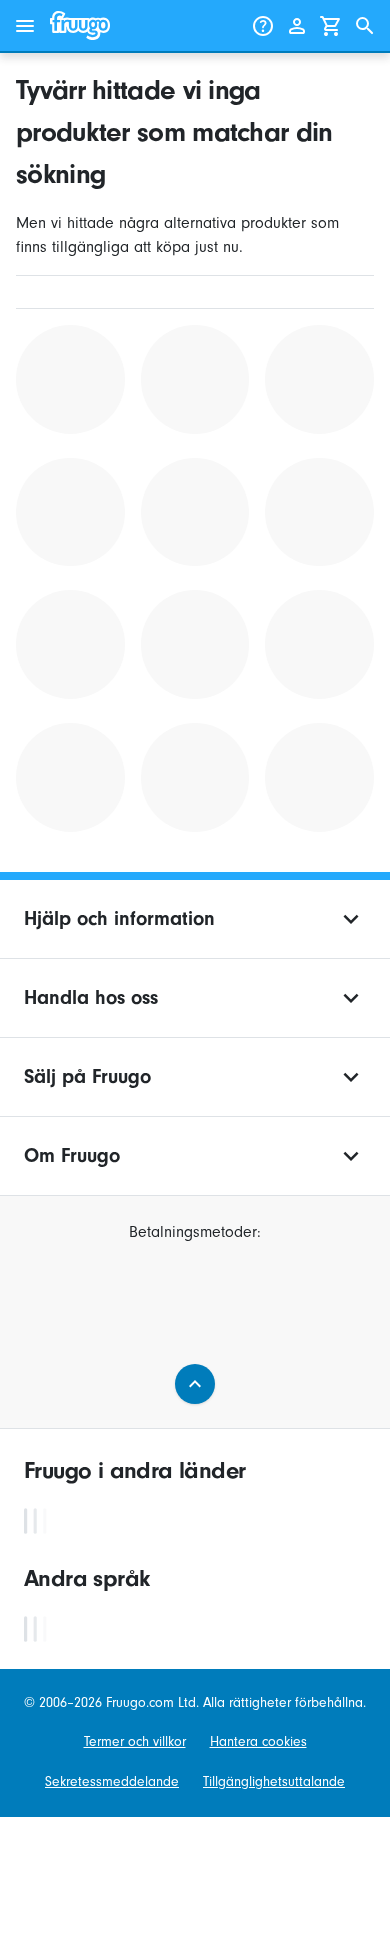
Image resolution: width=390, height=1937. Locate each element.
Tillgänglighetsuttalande (274, 1781)
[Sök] (365, 26)
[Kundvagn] (331, 26)
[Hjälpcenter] (263, 26)
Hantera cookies (258, 1741)
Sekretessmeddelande (112, 1781)
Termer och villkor (135, 1741)
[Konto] (297, 26)
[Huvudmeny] (25, 26)
